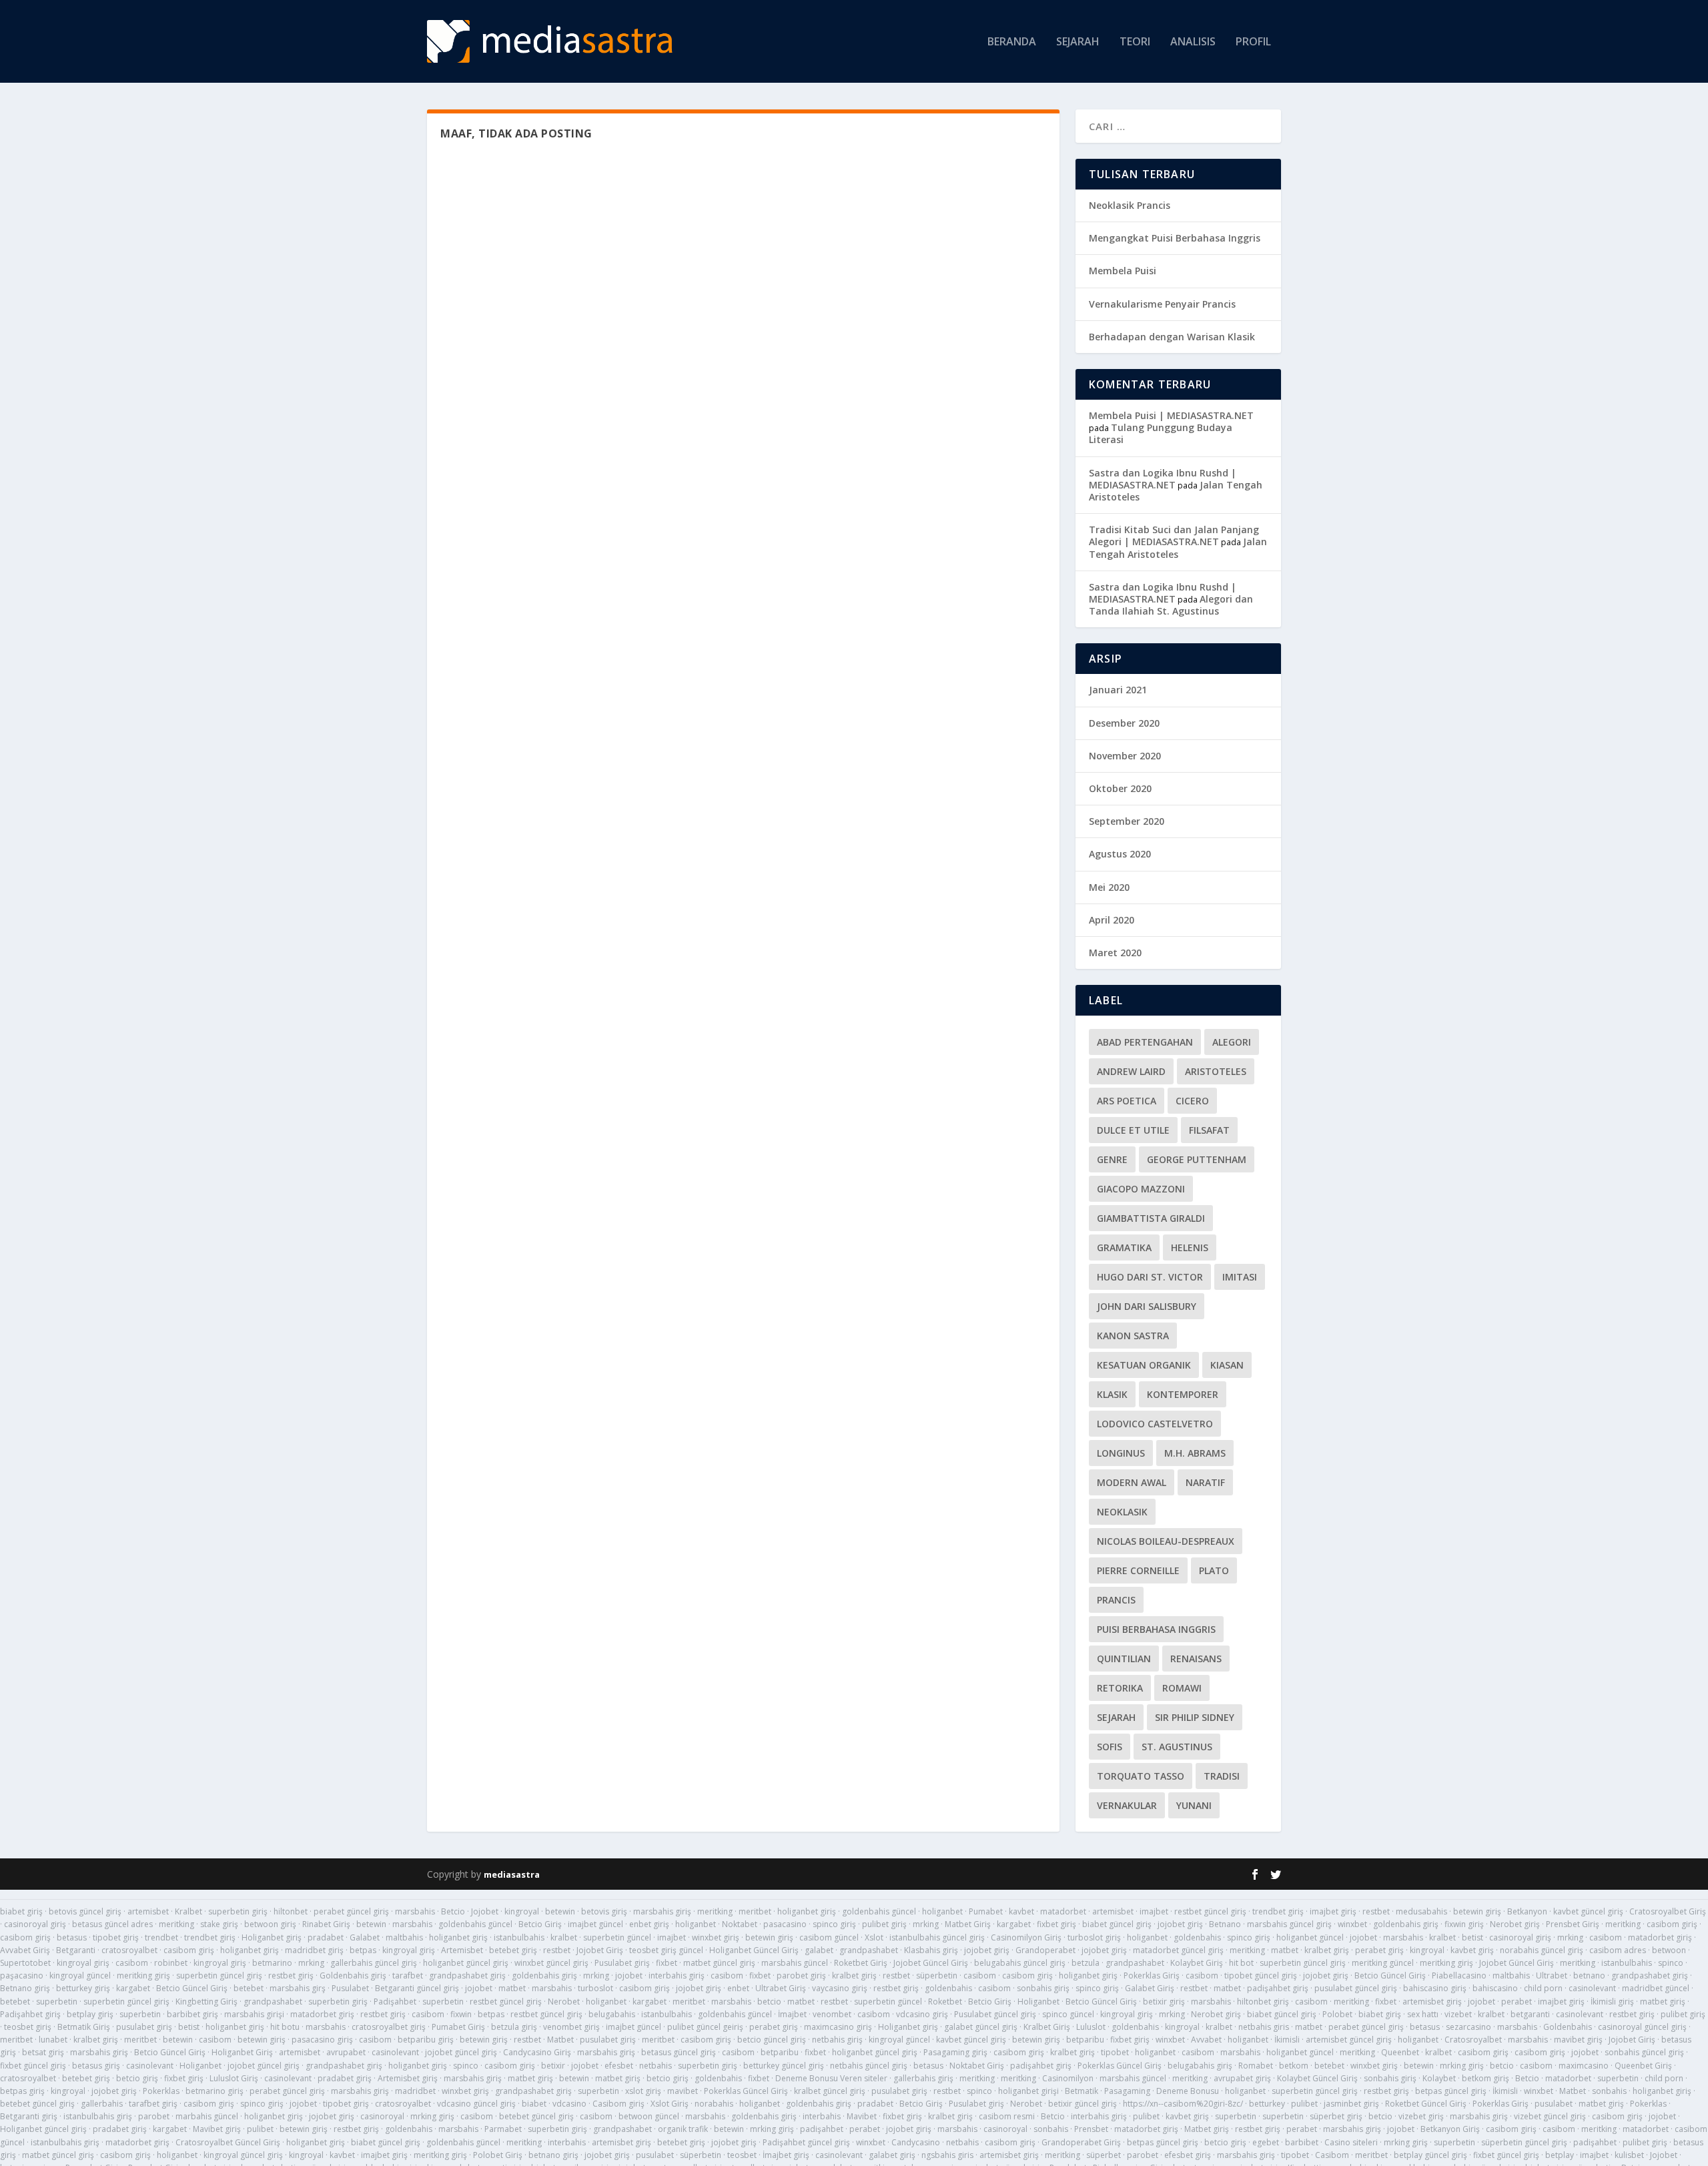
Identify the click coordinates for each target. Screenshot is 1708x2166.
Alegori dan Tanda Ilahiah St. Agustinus (1171, 605)
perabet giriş (1379, 1950)
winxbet (1352, 1924)
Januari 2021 (1118, 690)
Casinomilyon (1068, 2078)
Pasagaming (1127, 2091)
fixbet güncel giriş (33, 2066)
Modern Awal (1132, 1482)
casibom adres (1618, 1950)
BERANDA (1012, 42)
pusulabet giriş (144, 2027)
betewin (560, 1911)
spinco (1671, 1963)
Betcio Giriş (540, 1924)
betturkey (1267, 2104)
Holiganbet (1038, 2002)
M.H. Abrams (1195, 1453)
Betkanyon (1527, 1911)
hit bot (1241, 1963)
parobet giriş (801, 1975)
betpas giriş (22, 2091)
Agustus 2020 (1120, 854)
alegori (1232, 1042)
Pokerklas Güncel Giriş (1120, 2066)
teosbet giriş (28, 2027)
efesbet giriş (1188, 2155)
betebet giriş (513, 1950)
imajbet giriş (1333, 1911)
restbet (1376, 1911)
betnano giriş (553, 2155)
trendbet (161, 1937)
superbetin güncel (617, 1937)
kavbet (1021, 1911)
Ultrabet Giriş (781, 1988)
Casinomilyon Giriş (1026, 1937)
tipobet (1115, 2052)
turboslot (595, 1988)
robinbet (171, 1963)
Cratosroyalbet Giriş (1668, 1911)
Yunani (1194, 1805)
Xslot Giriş (670, 2104)
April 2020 (1112, 920)
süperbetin (937, 1975)
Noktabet (740, 1924)
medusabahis (1421, 1911)
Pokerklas (161, 2091)
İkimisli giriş (1612, 2002)
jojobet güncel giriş (461, 2052)
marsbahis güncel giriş (1289, 1924)
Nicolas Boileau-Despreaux (1166, 1541)
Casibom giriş (618, 2104)
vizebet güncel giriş (1550, 2116)
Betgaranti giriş (29, 2116)
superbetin (57, 2002)
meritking (715, 1911)
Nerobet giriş (1515, 1924)
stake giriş (219, 1924)
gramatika (1124, 1247)
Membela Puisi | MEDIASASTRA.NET (1171, 415)
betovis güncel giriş (85, 1911)
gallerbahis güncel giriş (374, 1963)
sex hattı (1423, 2014)
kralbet (564, 1937)
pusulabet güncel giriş (1356, 1988)
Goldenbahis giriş (353, 1975)
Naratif (1205, 1482)
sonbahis (1609, 2091)
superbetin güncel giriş (1303, 1963)
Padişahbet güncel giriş (806, 2142)
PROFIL (1253, 42)
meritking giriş (1446, 1963)
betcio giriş (137, 2078)
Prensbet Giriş (1573, 1924)
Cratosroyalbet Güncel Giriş (228, 2142)
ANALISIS (1193, 42)
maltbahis (404, 1937)
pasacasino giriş (322, 2040)
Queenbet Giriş (1643, 2066)
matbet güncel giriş (719, 1963)
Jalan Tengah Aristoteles (1178, 548)
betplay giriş (90, 2014)
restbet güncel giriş (1210, 1911)
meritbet (755, 1911)
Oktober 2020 (1120, 788)
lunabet (53, 2040)
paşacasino (22, 1975)
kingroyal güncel (80, 1975)
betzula (1086, 1963)
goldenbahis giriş (1406, 1924)
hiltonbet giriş (1263, 2002)
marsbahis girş (298, 1988)
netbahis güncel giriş (869, 2066)
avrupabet (346, 2052)
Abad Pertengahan (1145, 1042)
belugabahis (612, 2014)
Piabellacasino (1459, 1975)
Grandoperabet (1045, 1950)
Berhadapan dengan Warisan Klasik (1172, 337)
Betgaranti (76, 1950)
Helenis (1190, 1247)
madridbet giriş (314, 1950)
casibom (1606, 1937)
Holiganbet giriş (272, 1937)
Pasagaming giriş (955, 2052)
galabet (819, 1950)
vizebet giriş (1421, 2116)
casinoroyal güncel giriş (1642, 2027)
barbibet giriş (192, 2014)
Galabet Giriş (1150, 1988)
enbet (738, 1988)
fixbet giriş (1056, 1924)
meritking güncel (1383, 1963)
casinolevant (1592, 1988)
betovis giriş (604, 1911)
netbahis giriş (837, 2040)
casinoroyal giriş (35, 1924)
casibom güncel (829, 1937)
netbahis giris (1264, 2027)
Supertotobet (25, 1963)
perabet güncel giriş (351, 1911)
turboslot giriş (1094, 1937)
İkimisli (1287, 2040)
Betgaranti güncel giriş (417, 1988)
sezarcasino (1468, 2027)
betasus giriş (96, 2066)
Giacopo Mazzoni (1141, 1189)
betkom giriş (1485, 2078)
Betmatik (1082, 2091)
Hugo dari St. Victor (1150, 1277)
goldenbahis (1197, 1937)
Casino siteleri (1351, 2142)
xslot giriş (643, 2091)
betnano (1589, 1975)
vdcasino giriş (922, 2014)
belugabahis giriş (1200, 2066)
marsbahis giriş (662, 1911)
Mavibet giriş (217, 2129)
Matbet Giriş (968, 1924)
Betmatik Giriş (84, 2027)
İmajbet (792, 2014)
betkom (1294, 2066)
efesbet (619, 2066)
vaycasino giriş (840, 1988)
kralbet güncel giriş (830, 2091)
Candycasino (916, 2142)
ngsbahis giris (947, 2155)
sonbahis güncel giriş (1644, 2052)
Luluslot (1091, 2027)
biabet (534, 2104)
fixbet (667, 1963)
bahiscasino (1495, 1988)
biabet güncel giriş (1117, 1924)
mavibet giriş (1578, 2040)
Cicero (1192, 1101)
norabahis (714, 2104)
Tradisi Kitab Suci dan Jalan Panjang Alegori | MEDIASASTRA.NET (1174, 535)
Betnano (1225, 1924)
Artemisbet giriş (408, 2078)
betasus (72, 1937)
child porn (1543, 1988)
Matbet (560, 2040)
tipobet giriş (116, 1937)
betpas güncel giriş (1451, 2091)
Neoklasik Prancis (1130, 205)
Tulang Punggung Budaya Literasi (1161, 433)
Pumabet (986, 1911)
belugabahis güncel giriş (1020, 1963)
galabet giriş (892, 2155)
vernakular (1127, 1805)
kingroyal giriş (409, 1950)
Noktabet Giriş (977, 2066)
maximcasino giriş (838, 2027)
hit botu (285, 2027)
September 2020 (1127, 821)
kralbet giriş (1327, 1950)
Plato (1214, 1570)
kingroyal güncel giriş (243, 2155)
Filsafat (1209, 1130)
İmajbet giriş (786, 2155)
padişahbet (822, 2129)
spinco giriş (834, 1924)
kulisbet (1629, 2155)
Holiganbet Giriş (242, 2052)
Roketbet (945, 2002)
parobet (154, 2116)
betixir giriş (1164, 2002)
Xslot (874, 1937)
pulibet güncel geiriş (705, 2027)
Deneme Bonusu (1188, 2091)
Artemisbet (462, 1950)
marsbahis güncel (795, 1963)
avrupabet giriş (1242, 2078)
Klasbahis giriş (931, 1950)
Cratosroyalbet (1473, 2040)
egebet (1266, 2142)
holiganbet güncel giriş (466, 1963)
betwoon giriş (270, 1924)
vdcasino (569, 2104)
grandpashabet (869, 1950)
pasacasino (785, 1924)
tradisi (1222, 1776)
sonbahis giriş (1043, 1988)
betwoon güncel (649, 2116)
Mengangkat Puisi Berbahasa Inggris (1175, 238)
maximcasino (1584, 2066)
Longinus (1121, 1453)
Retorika (1120, 1688)
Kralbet (188, 1911)
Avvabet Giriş (25, 1950)
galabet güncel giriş (981, 2027)
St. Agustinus (1177, 1747)
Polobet (1337, 2014)
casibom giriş (1672, 1924)
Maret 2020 (1115, 953)
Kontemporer (1183, 1394)
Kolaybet (1439, 2078)
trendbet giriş (1278, 1911)
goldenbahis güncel (879, 1911)
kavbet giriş (1472, 1950)
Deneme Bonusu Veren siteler (831, 2078)
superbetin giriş (238, 1911)
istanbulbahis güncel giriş (937, 1937)
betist (1472, 1937)
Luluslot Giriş (234, 2078)
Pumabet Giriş (458, 2027)
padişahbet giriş (1278, 1988)
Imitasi (1240, 1277)
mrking (926, 1924)
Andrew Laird (1131, 1071)
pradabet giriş (345, 2078)
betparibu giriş (426, 2040)
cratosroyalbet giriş (389, 2027)
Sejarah (1116, 1717)
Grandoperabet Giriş (1081, 2142)
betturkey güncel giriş (784, 2066)
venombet (832, 2014)
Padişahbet (395, 2002)
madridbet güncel (1656, 1988)
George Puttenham (1197, 1159)
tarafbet (408, 1975)
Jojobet (485, 1911)
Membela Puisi (1123, 271)
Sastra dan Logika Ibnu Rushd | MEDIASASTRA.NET (1163, 479)
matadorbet (1063, 1911)
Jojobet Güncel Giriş (931, 1963)
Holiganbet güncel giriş (43, 2129)
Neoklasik (1122, 1512)
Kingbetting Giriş (206, 2002)
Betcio (453, 1911)
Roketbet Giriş (861, 1963)
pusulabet (1554, 2104)
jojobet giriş (1180, 1924)
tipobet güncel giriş (1261, 1975)
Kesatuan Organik (1144, 1365)
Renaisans (1196, 1659)
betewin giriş (1477, 1911)
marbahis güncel (207, 2116)
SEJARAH (1078, 42)
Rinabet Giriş (326, 1924)
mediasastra (512, 1874)
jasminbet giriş (1351, 2104)
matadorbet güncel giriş (1178, 1950)
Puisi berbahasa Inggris (1156, 1629)
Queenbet (1400, 2052)
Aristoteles (1216, 1071)
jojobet (1363, 1937)
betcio (769, 2002)
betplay (1560, 2155)
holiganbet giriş (807, 1911)
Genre (1112, 1159)
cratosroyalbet (129, 1950)
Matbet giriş (1207, 2129)
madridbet (415, 2091)
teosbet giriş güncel (666, 1950)
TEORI (1135, 42)
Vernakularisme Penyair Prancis (1162, 304)
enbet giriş (649, 1924)
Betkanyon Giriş (1450, 2129)
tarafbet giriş (153, 2104)
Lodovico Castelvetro (1155, 1424)
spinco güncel (1068, 2014)
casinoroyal (382, 2116)
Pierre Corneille (1138, 1570)
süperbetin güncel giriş (1524, 2142)
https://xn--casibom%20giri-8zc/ (1183, 2104)
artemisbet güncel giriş (1349, 2040)
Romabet (1256, 2066)
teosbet (742, 2155)
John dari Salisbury (1147, 1306)
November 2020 (1125, 756)
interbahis (822, 2116)
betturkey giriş (83, 1988)
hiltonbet (291, 1911)
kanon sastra (1133, 1336)
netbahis (656, 2066)
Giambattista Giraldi (1151, 1218)
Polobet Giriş (498, 2155)
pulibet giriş (884, 1924)
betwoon (1669, 1950)
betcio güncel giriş (772, 2040)
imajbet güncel (595, 1924)
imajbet (1154, 1911)
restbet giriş (291, 1975)
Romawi (1182, 1688)
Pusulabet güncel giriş (995, 2014)
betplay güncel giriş (1430, 2155)
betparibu (1085, 2040)
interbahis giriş (677, 1975)
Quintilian (1124, 1659)
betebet (249, 1988)
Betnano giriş (25, 1988)
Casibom (1332, 2155)
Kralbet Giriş (1047, 2027)
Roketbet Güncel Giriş (1426, 2104)
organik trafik (683, 2129)
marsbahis (415, 1911)
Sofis (1110, 1747)
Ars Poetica (1127, 1101)
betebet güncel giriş (37, 2104)
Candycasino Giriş (537, 2052)
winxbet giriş (716, 1937)
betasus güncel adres (112, 1924)
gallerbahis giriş (923, 2078)
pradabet (326, 1937)
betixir (553, 2066)
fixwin (461, 2014)
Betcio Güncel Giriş (1390, 1975)
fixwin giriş (1464, 1924)
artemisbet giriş (1432, 2002)
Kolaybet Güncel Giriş (1317, 2078)
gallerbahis (102, 2104)
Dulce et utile (1133, 1130)
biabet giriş (21, 1911)
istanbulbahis (519, 1937)
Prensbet (1091, 2129)
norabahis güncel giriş (1542, 1950)
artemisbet (148, 1911)
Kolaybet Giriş (1197, 1963)
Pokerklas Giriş (1152, 1975)
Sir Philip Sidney (1195, 1717)
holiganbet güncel (1310, 1937)
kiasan (1227, 1365)
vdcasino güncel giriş (476, 2104)
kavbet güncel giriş (1588, 1911)
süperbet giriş (1336, 2116)
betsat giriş (43, 2052)
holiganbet (942, 1911)
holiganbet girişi (1028, 2091)
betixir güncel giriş (1083, 2104)
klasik (1112, 1394)
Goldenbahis (1568, 2027)
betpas (363, 1950)
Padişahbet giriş (30, 2014)
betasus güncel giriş (679, 2052)
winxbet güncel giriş (551, 1963)
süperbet (1104, 2155)
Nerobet (564, 2002)
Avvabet (1206, 2040)
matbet (1285, 1950)
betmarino (272, 1963)
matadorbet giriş (1660, 1937)
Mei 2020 (1109, 887)
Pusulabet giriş (622, 1963)
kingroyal (522, 1911)
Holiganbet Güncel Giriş (754, 1950)
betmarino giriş (215, 2091)
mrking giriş (1462, 2066)
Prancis (1116, 1600)
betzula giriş (514, 2027)
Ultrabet (1552, 1975)
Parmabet (503, 2129)
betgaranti (1530, 2014)
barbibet (1302, 2142)
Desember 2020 (1124, 723)
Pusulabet (350, 1988)
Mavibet (862, 2116)
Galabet (365, 1937)
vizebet (1458, 2014)
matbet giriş (1663, 2002)
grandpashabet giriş (467, 1975)
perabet (1517, 2002)
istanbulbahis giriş (98, 2116)
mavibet (683, 2091)
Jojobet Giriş (600, 1950)
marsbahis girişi (254, 2014)
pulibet (1304, 2104)
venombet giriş (571, 2027)
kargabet (1014, 1924)
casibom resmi (1007, 2116)
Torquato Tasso (1141, 1776)
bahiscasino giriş (1435, 1988)
